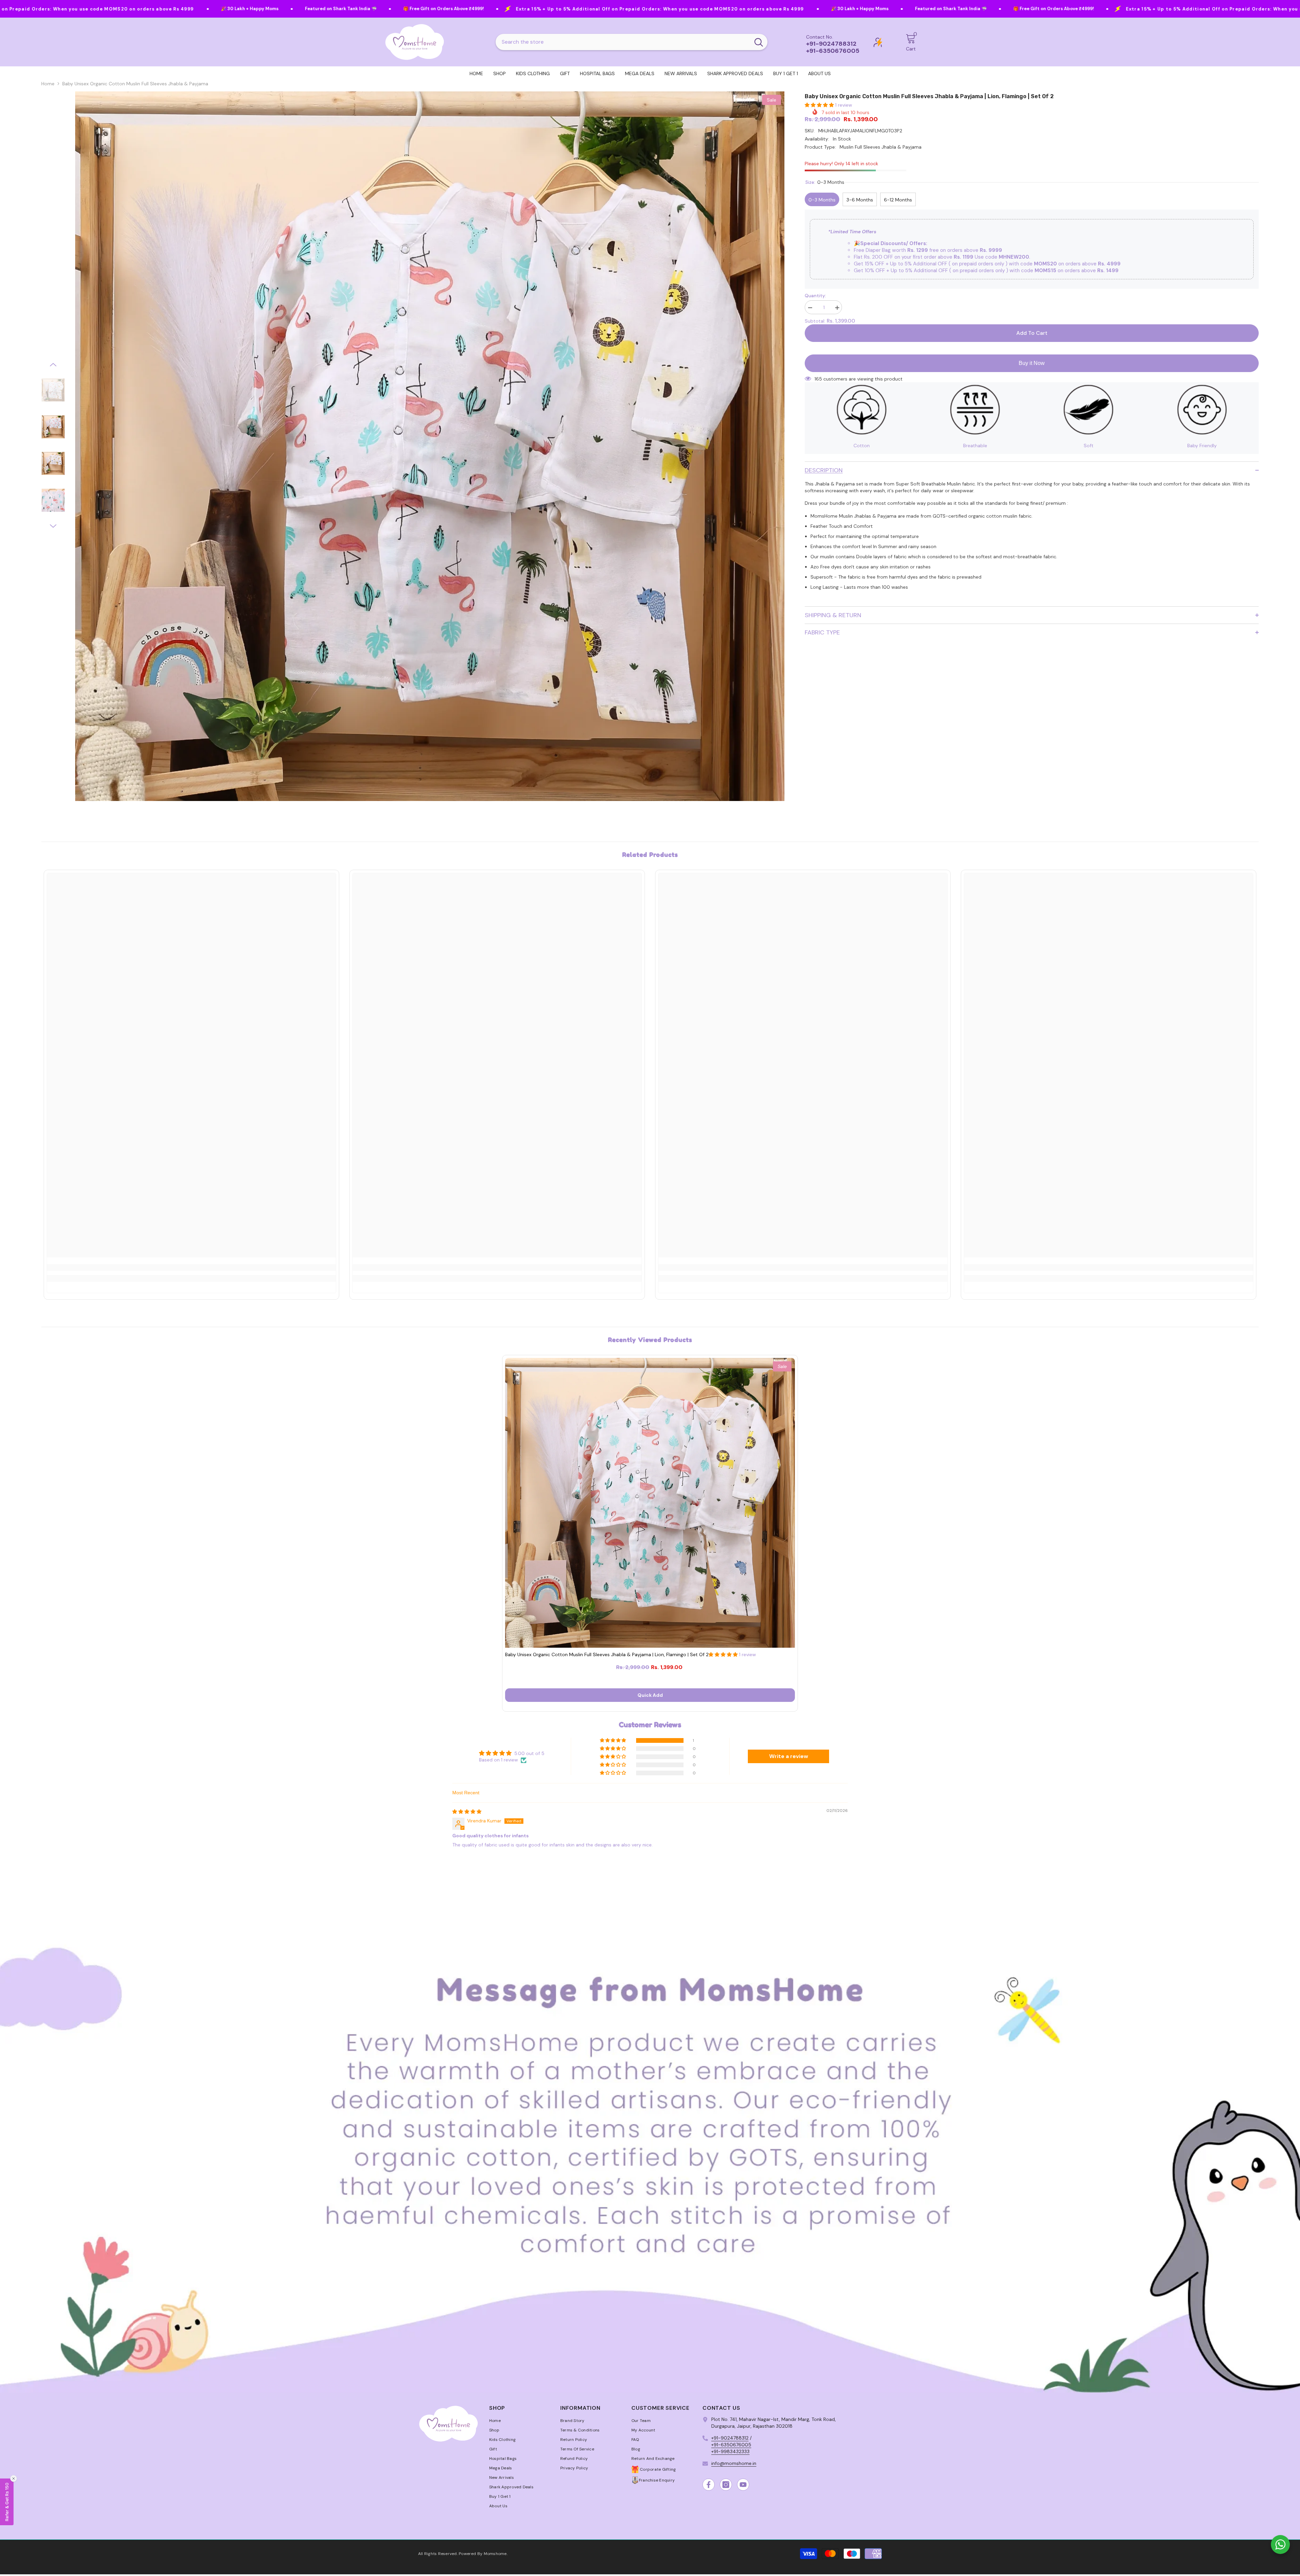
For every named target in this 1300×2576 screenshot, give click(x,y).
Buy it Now (1032, 363)
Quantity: (815, 296)
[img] (467, 1812)
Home (48, 84)
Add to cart (1032, 333)
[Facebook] (709, 2485)
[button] (53, 365)
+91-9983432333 (730, 2451)
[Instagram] (726, 2485)
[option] (430, 446)
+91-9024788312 (730, 2438)
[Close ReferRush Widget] (14, 2478)
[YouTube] (743, 2485)
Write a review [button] (789, 1756)
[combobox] (623, 42)
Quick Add (650, 1695)
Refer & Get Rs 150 (7, 2502)
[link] (191, 1268)
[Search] (632, 42)
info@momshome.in (734, 2463)
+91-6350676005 (731, 2445)
